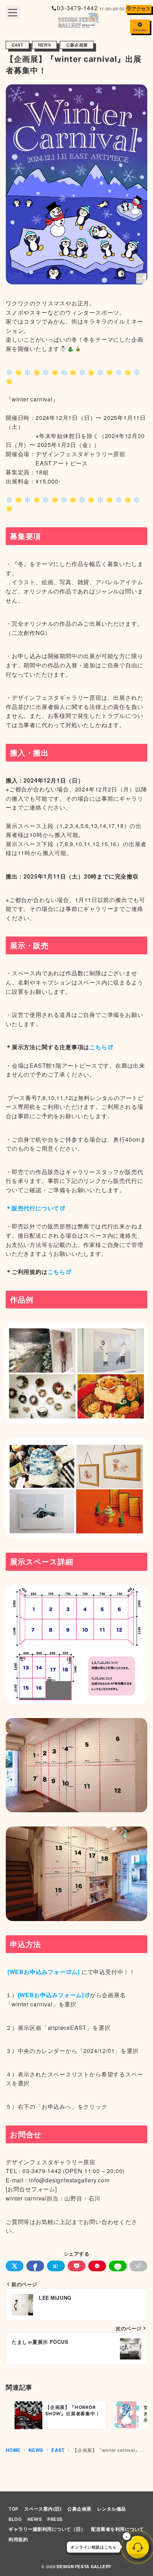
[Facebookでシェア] (35, 2266)
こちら (98, 1047)
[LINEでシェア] (118, 2266)
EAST (17, 45)
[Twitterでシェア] (15, 2266)
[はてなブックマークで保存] (56, 2266)
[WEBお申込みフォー (36, 1972)
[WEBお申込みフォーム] (51, 1995)
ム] (76, 1972)
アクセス (141, 9)
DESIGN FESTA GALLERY (84, 2567)
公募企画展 (77, 45)
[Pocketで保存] (76, 2266)
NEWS (44, 45)
